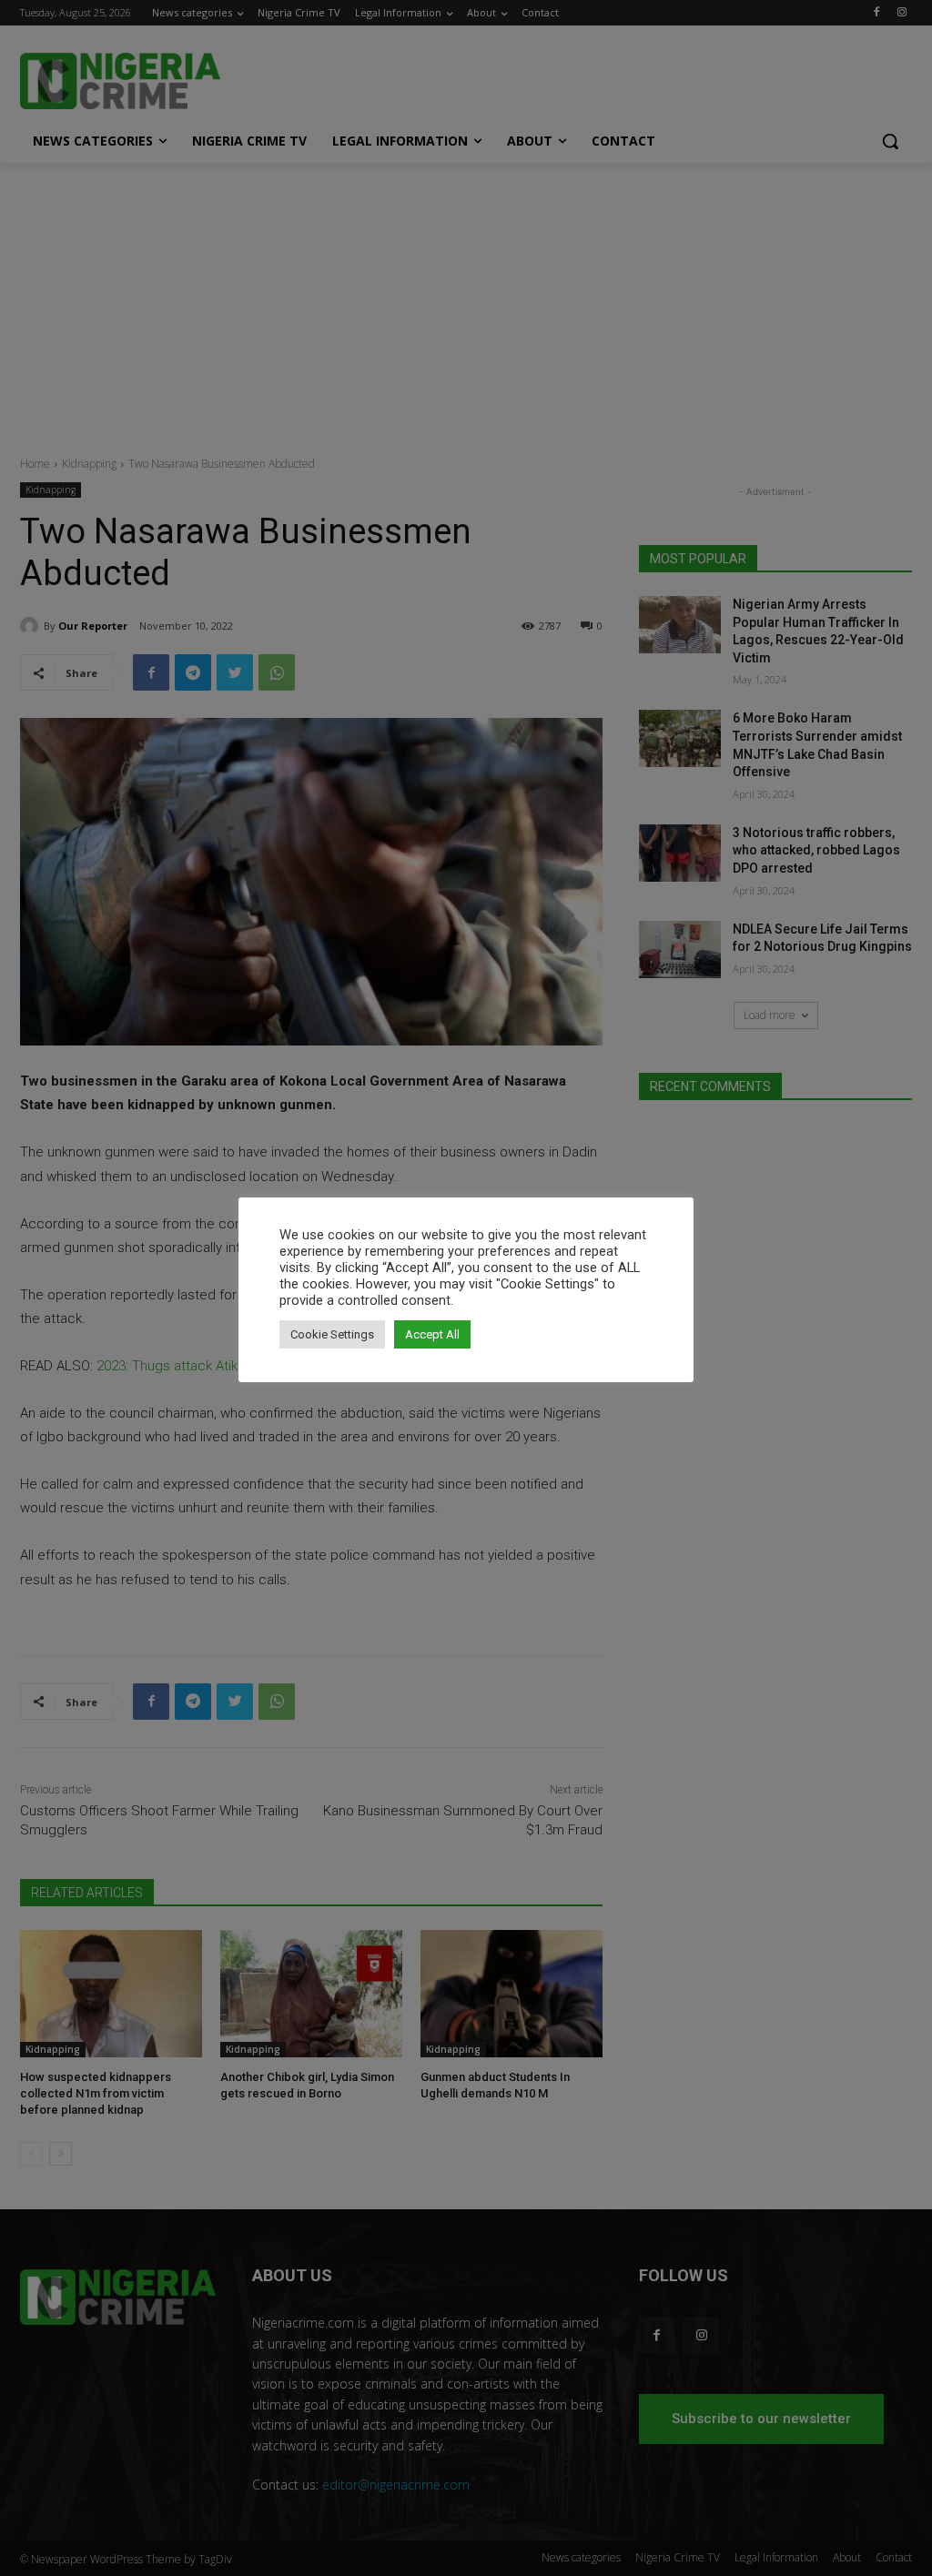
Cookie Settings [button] (332, 1334)
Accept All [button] (432, 1334)
